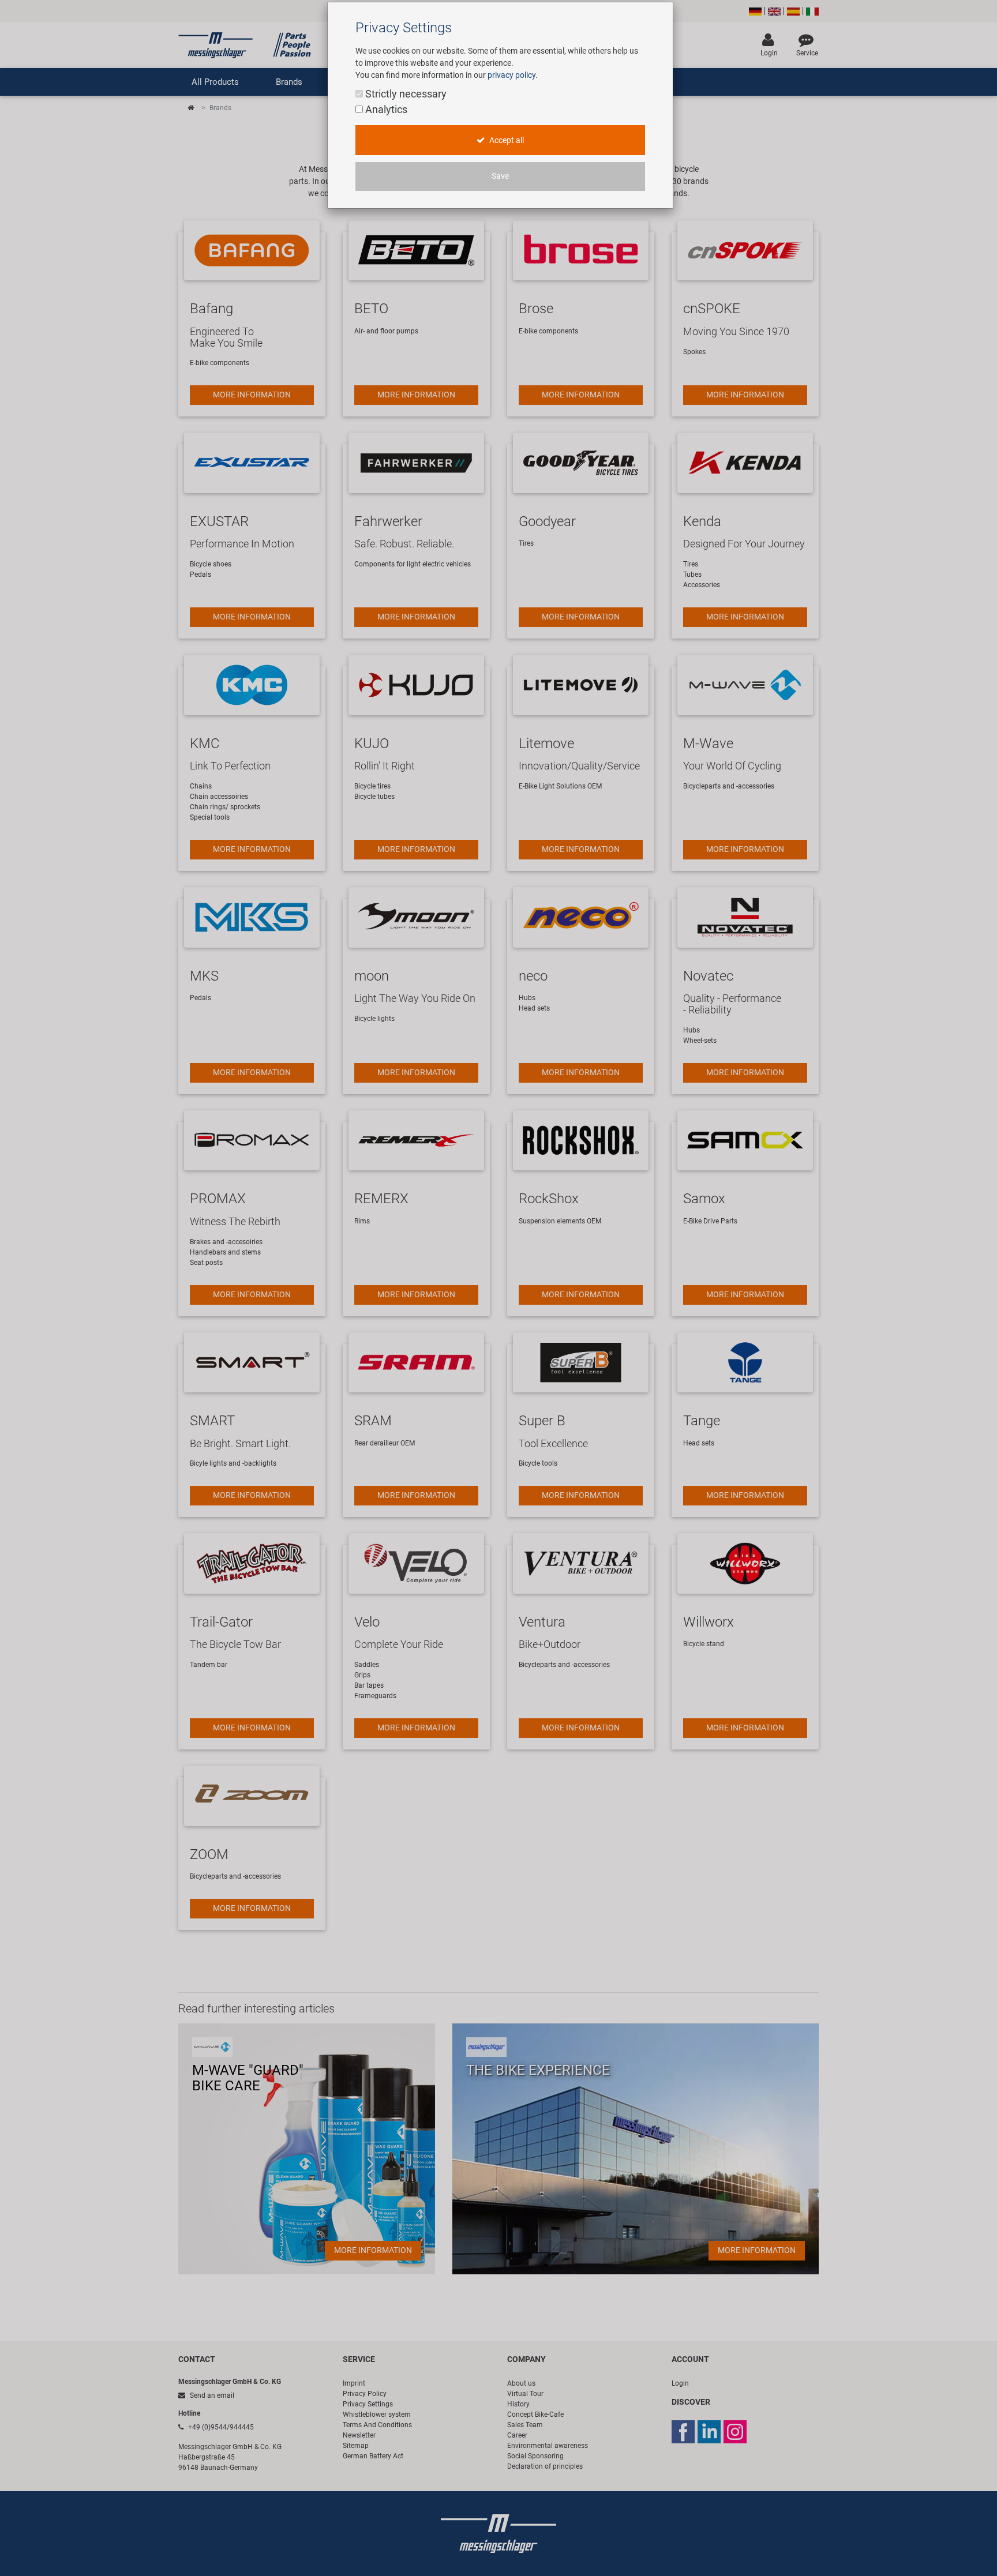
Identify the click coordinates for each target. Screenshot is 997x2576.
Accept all (506, 140)
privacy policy (511, 75)
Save (500, 176)
